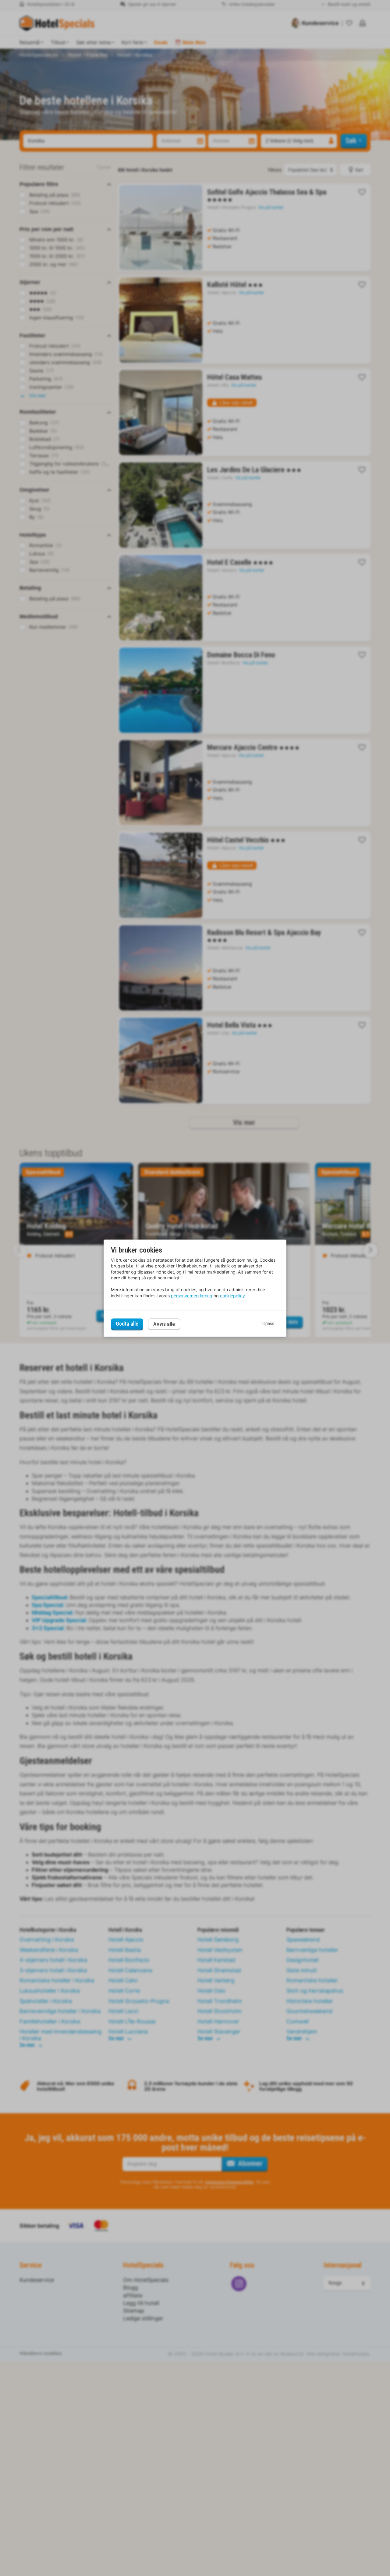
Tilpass (268, 1324)
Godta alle (127, 1324)
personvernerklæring (192, 1296)
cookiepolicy (232, 1296)
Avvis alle (164, 1324)
